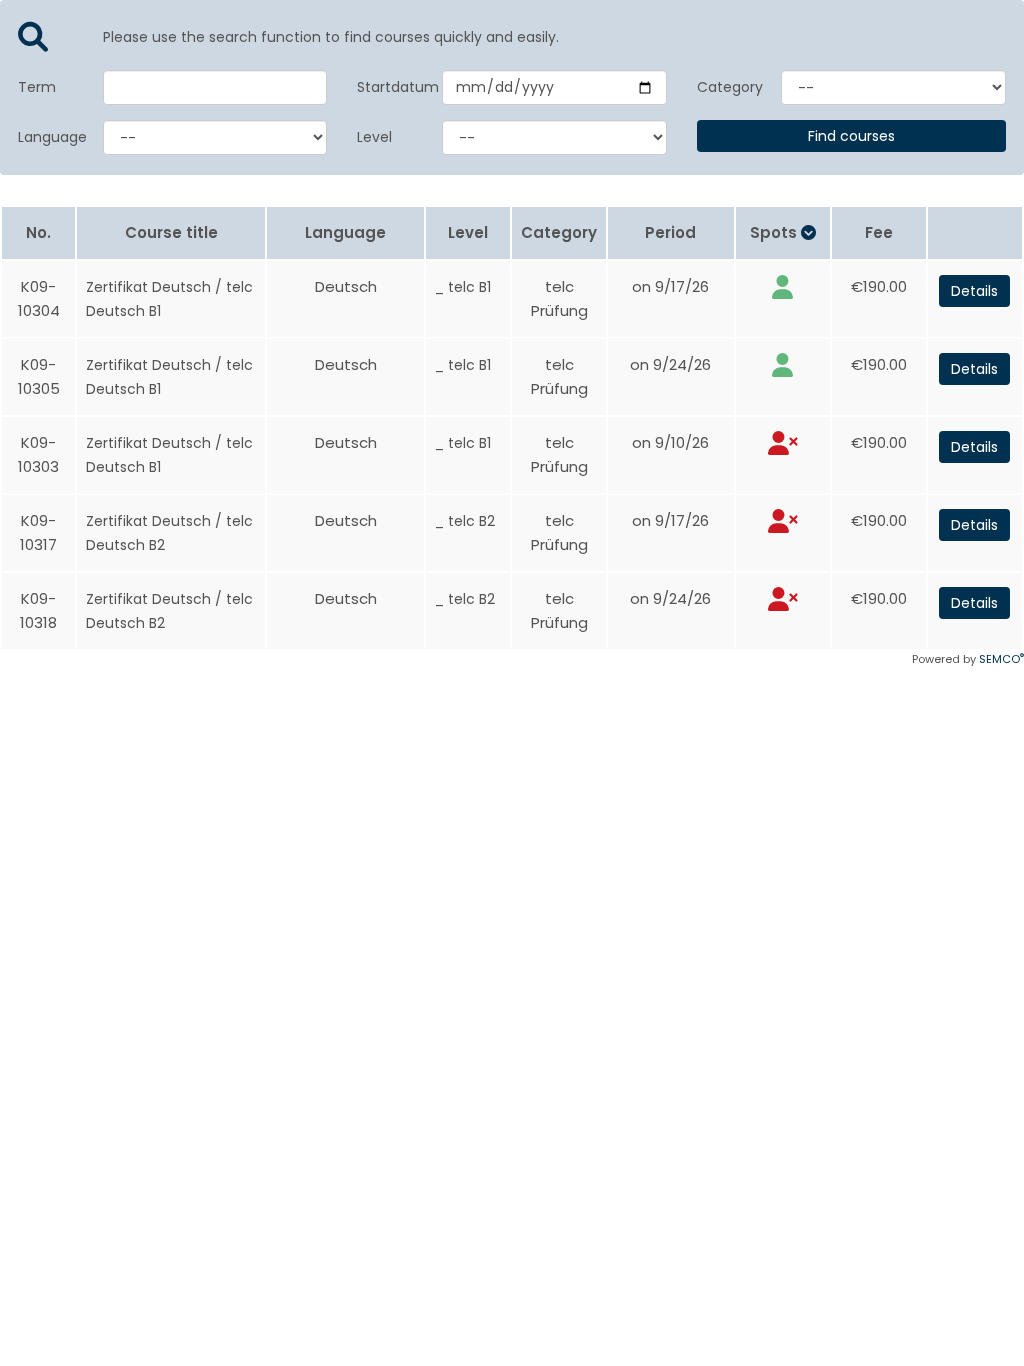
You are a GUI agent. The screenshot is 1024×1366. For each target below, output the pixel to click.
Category (724, 87)
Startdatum (384, 87)
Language (45, 137)
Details (974, 291)
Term (37, 87)
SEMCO (1001, 659)
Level (374, 137)
